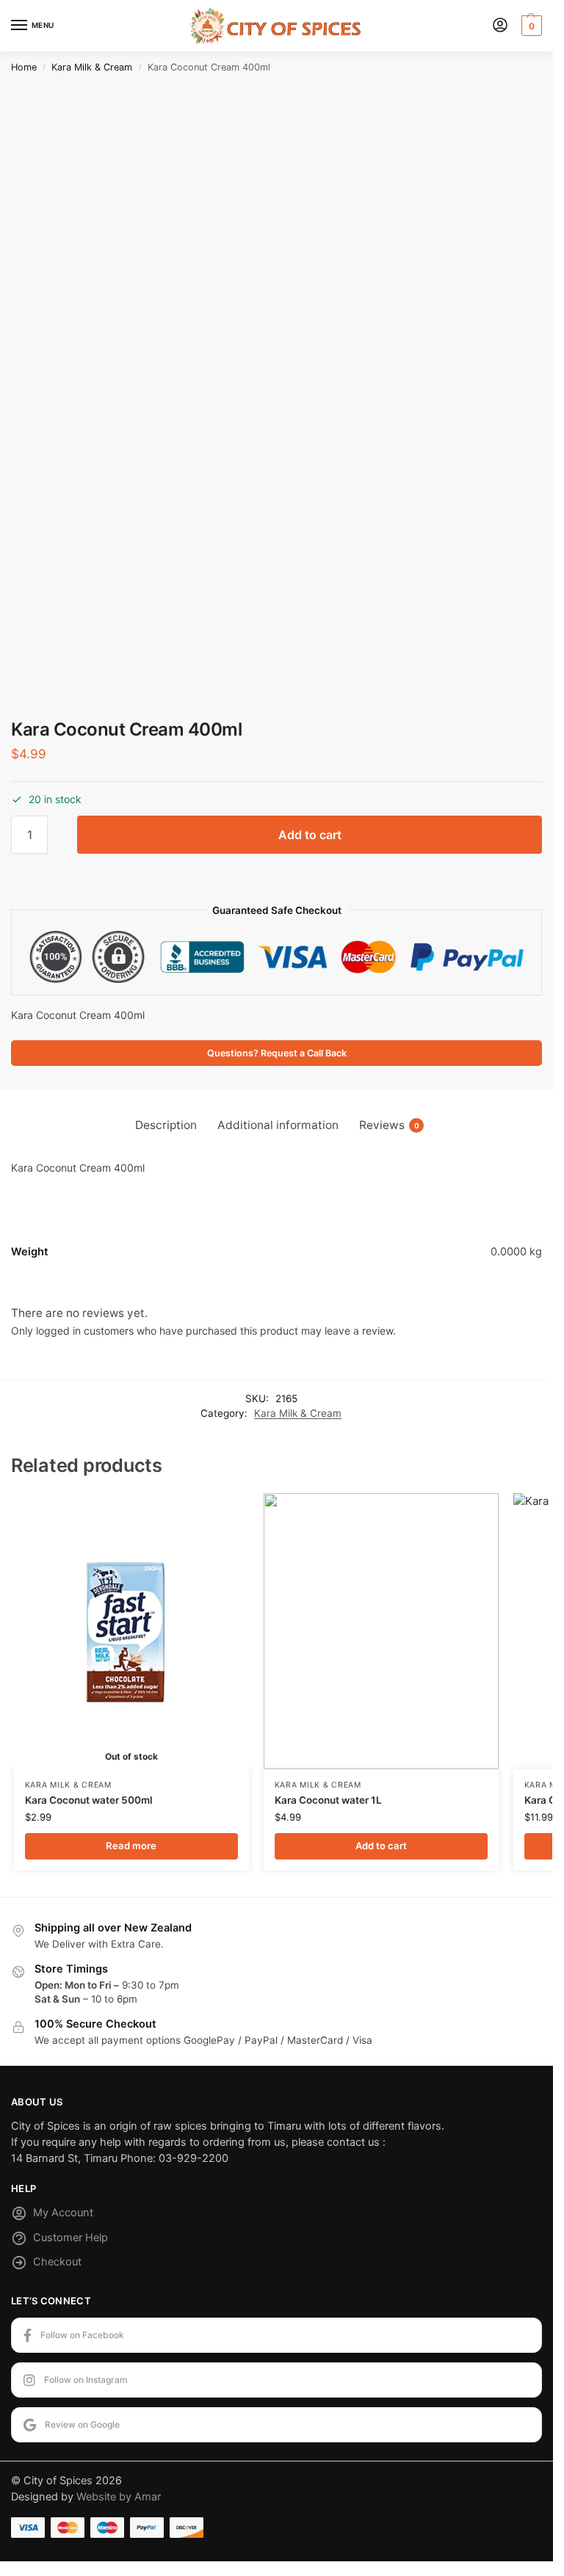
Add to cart (310, 835)
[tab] (166, 1125)
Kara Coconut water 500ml (89, 1800)
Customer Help (70, 2238)
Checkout (57, 2262)
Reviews (389, 1125)
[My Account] (500, 26)
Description (166, 1125)
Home (24, 67)
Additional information (278, 1125)
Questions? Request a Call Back (277, 1053)
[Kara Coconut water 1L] (381, 1632)
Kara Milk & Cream (92, 67)
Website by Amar (119, 2497)
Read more (131, 1846)
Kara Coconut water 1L (328, 1800)
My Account (63, 2213)
